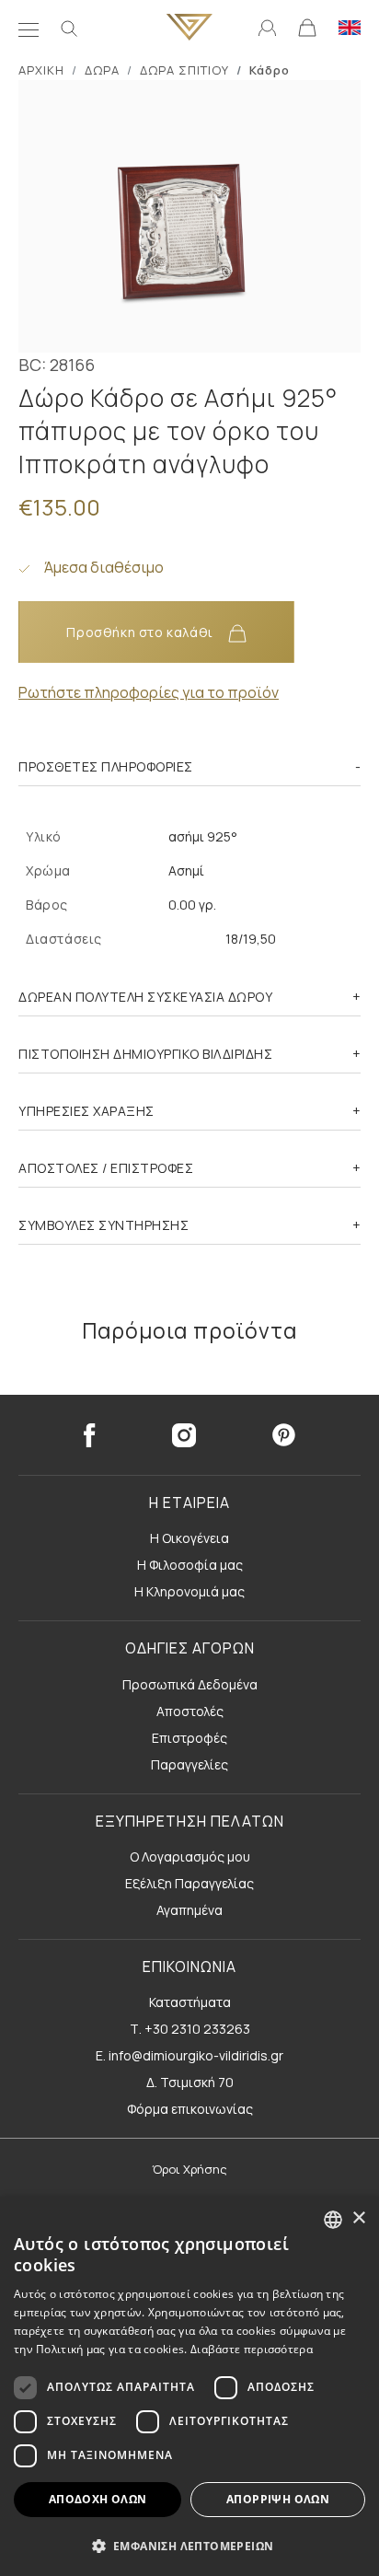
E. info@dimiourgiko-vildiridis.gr (189, 2055)
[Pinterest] (284, 1435)
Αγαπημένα (189, 1910)
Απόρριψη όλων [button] (278, 2499)
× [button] (358, 2218)
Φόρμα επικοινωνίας (190, 2109)
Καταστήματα (190, 2002)
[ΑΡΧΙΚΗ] (189, 27)
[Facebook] (89, 1435)
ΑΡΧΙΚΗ (41, 70)
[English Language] (350, 27)
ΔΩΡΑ (102, 70)
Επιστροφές (189, 1738)
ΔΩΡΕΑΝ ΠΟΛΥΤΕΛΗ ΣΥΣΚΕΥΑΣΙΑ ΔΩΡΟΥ (145, 997)
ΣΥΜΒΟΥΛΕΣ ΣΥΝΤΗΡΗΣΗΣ (103, 1225)
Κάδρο (270, 70)
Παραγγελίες (189, 1764)
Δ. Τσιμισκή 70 (190, 2082)
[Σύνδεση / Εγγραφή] (267, 27)
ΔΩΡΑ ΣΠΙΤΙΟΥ (184, 70)
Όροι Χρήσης (189, 2169)
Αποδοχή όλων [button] (98, 2499)
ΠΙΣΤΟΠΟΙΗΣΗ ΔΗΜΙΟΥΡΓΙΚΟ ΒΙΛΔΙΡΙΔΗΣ (145, 1054)
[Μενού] (29, 28)
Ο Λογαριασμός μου (190, 1857)
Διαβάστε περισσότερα (252, 2349)
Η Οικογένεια (189, 1538)
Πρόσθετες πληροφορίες (106, 766)
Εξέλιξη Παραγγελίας (189, 1883)
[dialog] (189, 2386)
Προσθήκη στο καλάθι (141, 632)
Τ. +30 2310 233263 (190, 2029)
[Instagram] (184, 1435)
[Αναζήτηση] (69, 28)
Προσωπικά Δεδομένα (190, 1684)
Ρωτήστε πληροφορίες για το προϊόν (149, 692)
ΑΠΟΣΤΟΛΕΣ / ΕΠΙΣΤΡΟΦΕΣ (106, 1168)
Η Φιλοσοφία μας (190, 1565)
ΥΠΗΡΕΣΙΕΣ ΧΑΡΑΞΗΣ (86, 1111)
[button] (189, 2546)
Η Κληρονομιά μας (189, 1591)
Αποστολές (190, 1711)
